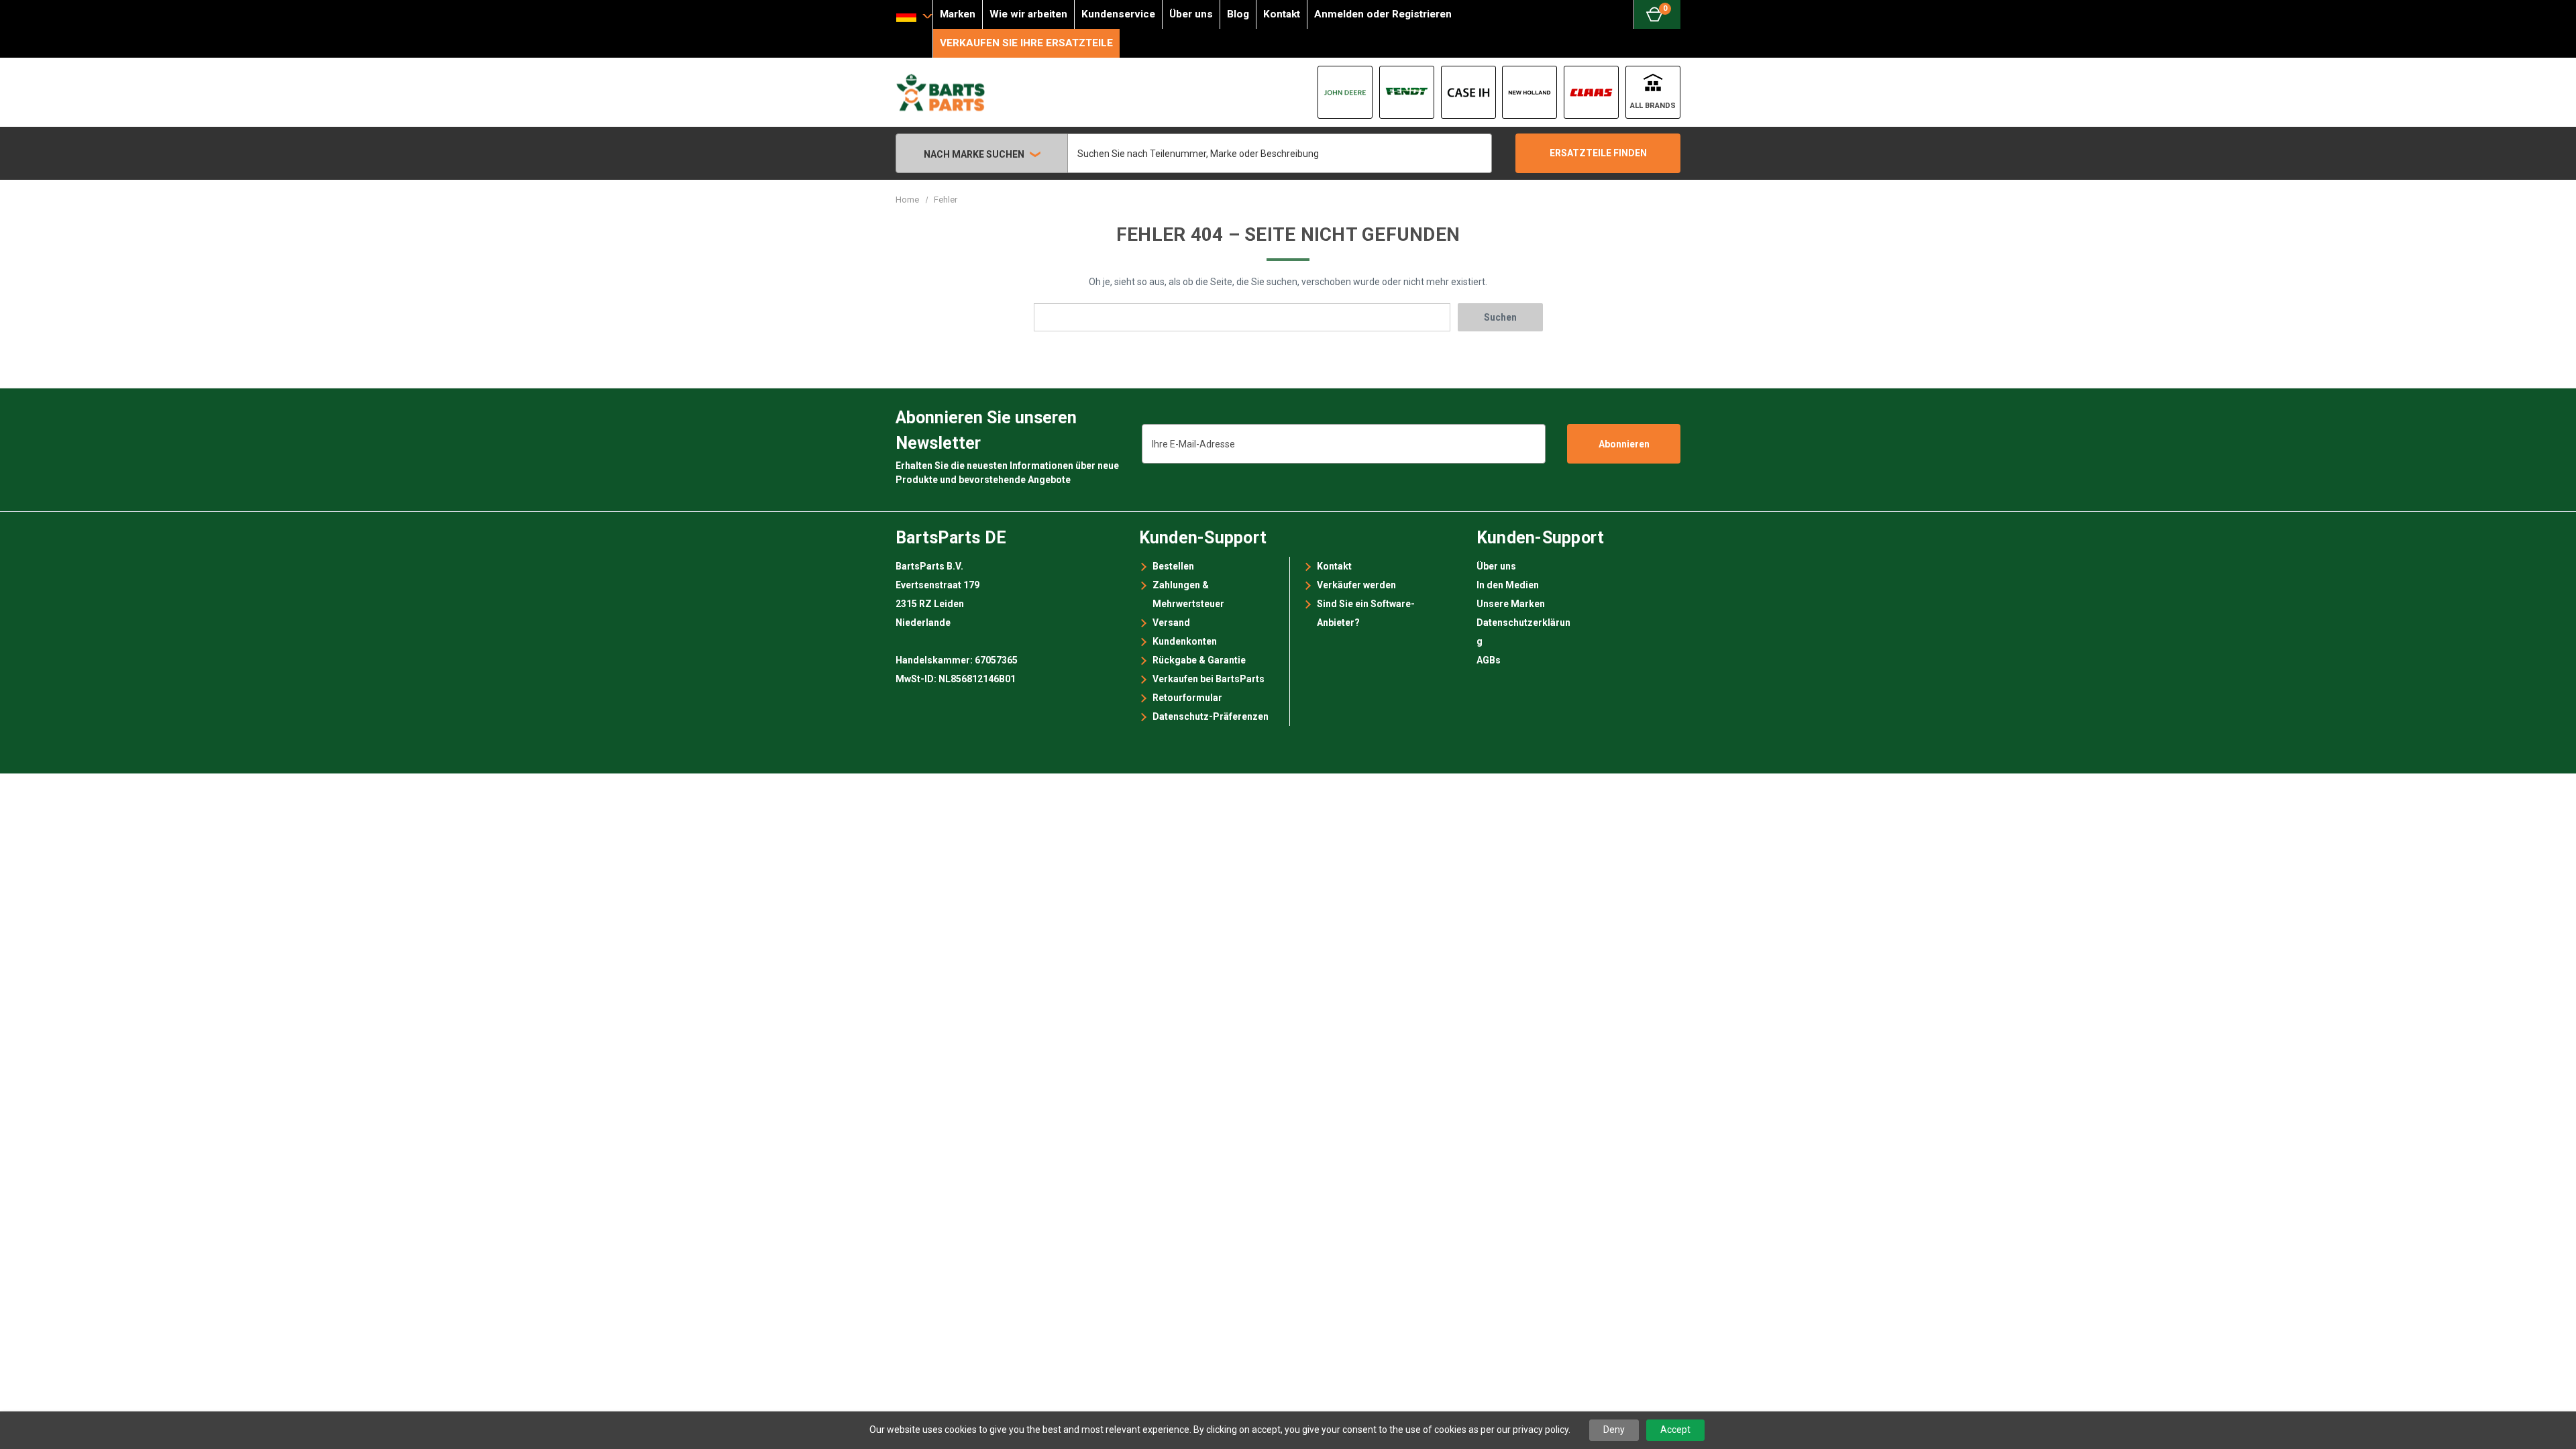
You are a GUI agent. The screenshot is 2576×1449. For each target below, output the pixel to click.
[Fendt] (1407, 92)
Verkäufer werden (1356, 585)
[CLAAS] (1591, 92)
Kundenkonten (1185, 641)
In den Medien (1508, 585)
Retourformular (1187, 698)
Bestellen (1173, 566)
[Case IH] (1468, 92)
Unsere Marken (1511, 604)
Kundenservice (1118, 14)
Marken (958, 14)
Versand (1171, 623)
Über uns (1191, 14)
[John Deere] (1345, 92)
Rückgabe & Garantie (1199, 660)
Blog (1238, 14)
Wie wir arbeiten (1028, 14)
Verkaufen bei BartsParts (1209, 679)
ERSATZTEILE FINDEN (1598, 153)
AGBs (1489, 660)
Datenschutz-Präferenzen (1211, 716)
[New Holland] (1529, 92)
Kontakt (1282, 14)
